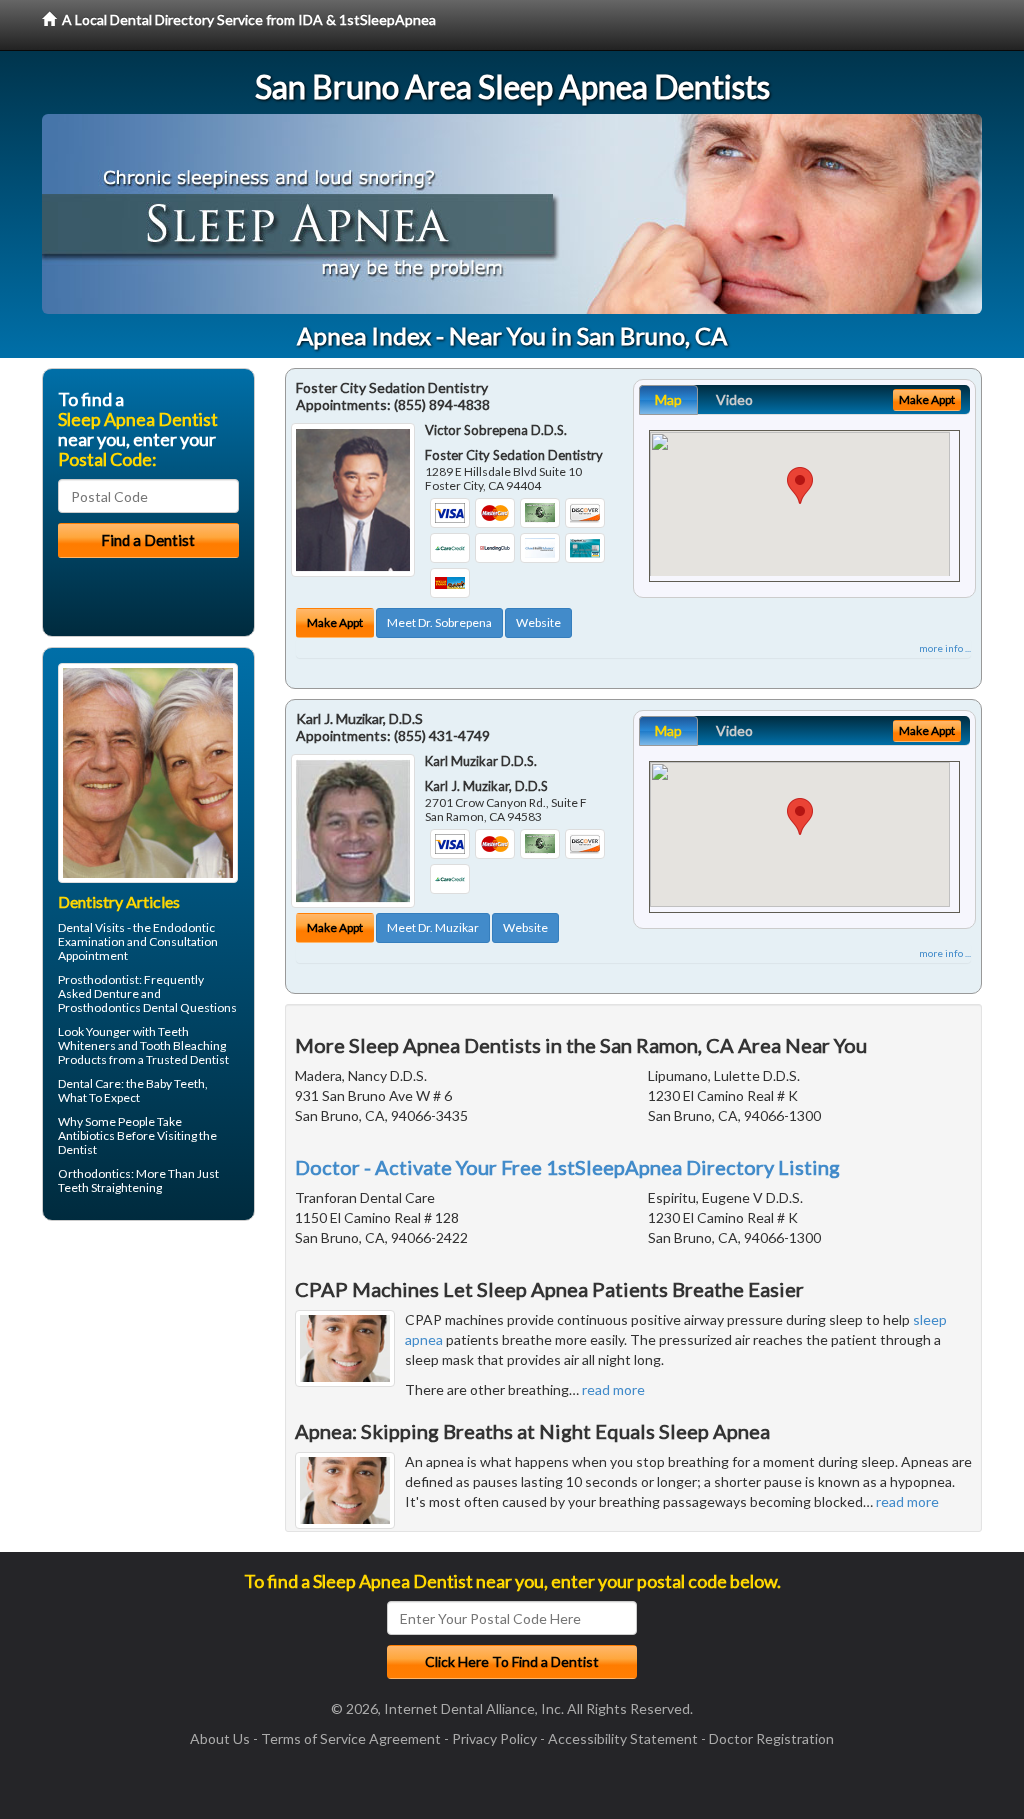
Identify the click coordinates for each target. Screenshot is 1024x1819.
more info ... (945, 648)
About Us (220, 1738)
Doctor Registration (771, 1738)
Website (538, 622)
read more (613, 1389)
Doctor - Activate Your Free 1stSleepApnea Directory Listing (567, 1167)
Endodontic (184, 927)
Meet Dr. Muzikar (433, 927)
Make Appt (335, 622)
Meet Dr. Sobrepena (439, 622)
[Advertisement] (144, 1391)
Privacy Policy (494, 1738)
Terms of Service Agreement (351, 1738)
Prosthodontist (98, 979)
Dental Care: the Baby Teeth (131, 1083)
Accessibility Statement (623, 1738)
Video (734, 399)
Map (668, 399)
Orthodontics (94, 1173)
